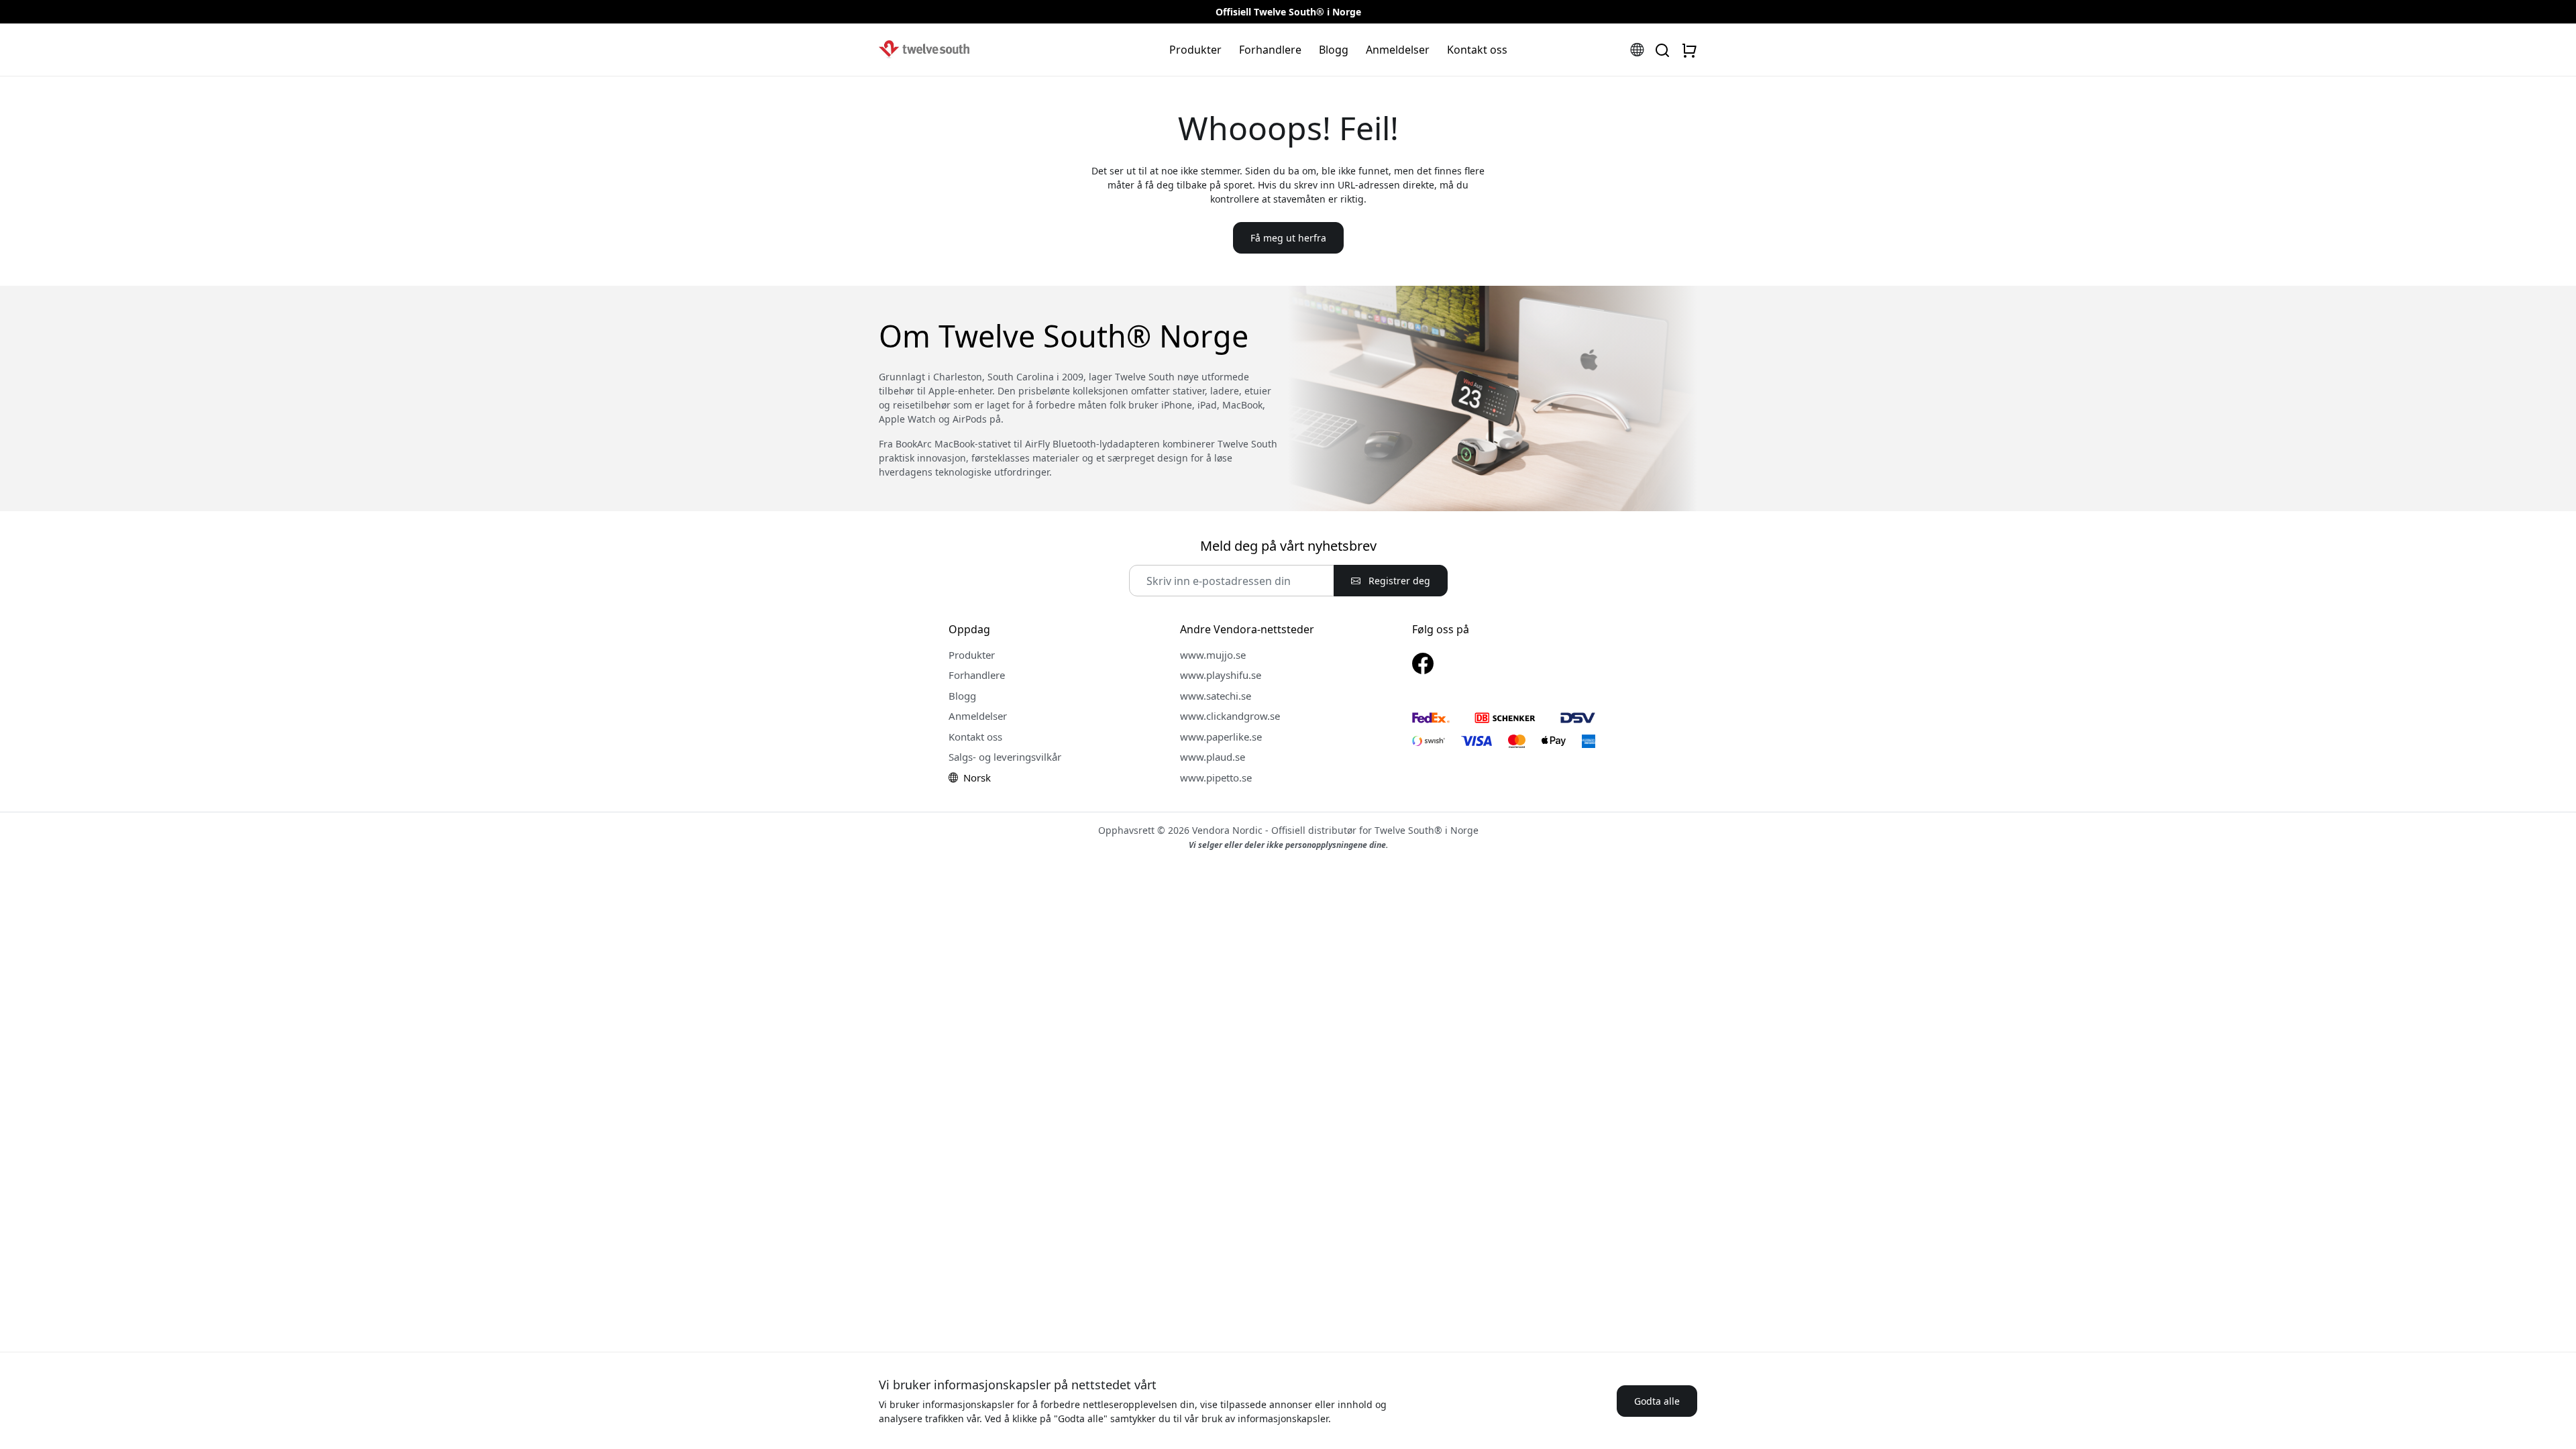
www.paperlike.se (1221, 737)
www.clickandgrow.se (1230, 716)
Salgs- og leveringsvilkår (1005, 757)
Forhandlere (1270, 50)
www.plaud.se (1213, 757)
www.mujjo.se (1213, 655)
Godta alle (1657, 1401)
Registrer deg (1398, 581)
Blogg (1334, 50)
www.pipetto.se (1216, 777)
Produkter (1195, 50)
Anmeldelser (1398, 50)
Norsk (976, 777)
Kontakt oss (1477, 50)
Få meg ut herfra (1288, 238)
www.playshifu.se (1221, 675)
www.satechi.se (1216, 696)
